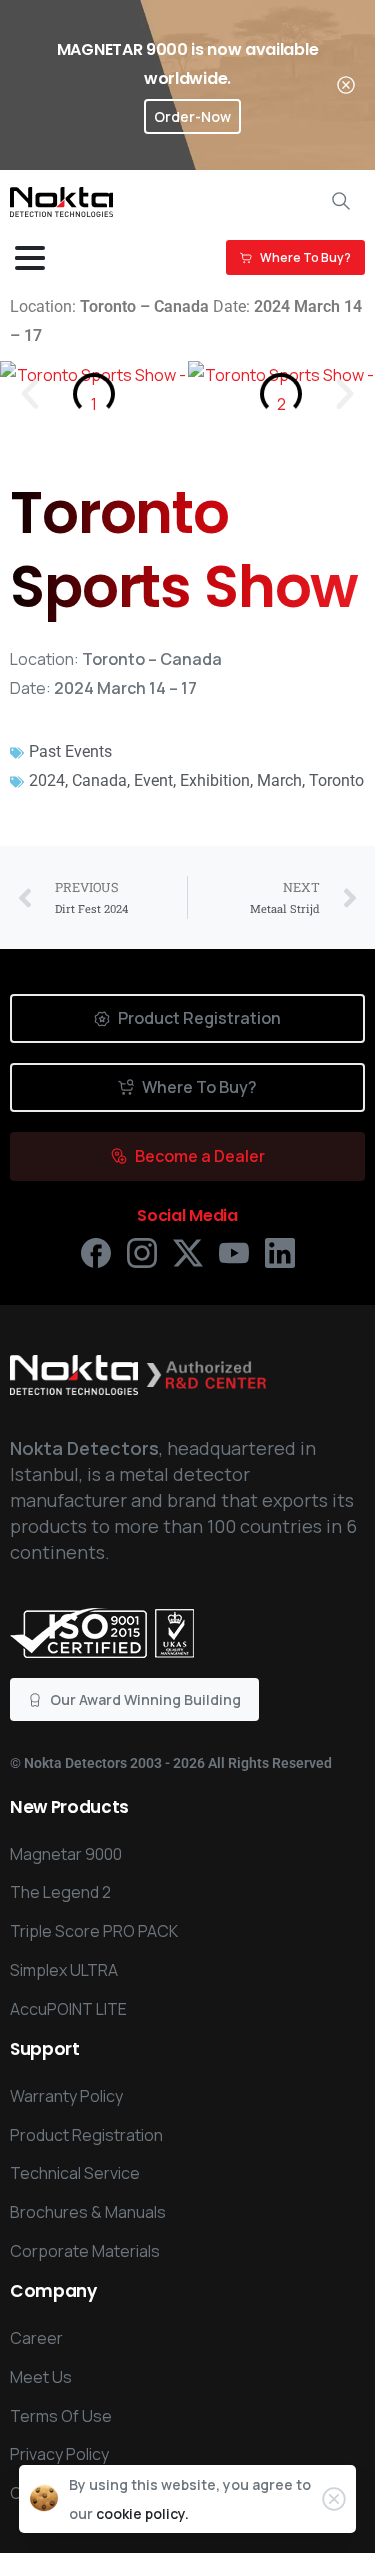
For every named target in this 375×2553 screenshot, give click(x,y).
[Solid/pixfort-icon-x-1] (188, 1251)
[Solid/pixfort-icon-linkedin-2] (280, 1251)
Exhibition (215, 780)
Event (153, 780)
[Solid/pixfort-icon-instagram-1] (142, 1251)
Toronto (336, 780)
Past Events (70, 751)
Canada (99, 780)
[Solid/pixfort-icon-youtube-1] (234, 1251)
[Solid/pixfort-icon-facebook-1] (96, 1251)
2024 (47, 780)
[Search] (341, 201)
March (279, 780)
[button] (30, 394)
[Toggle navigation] (30, 258)
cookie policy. (142, 2513)
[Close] (346, 85)
